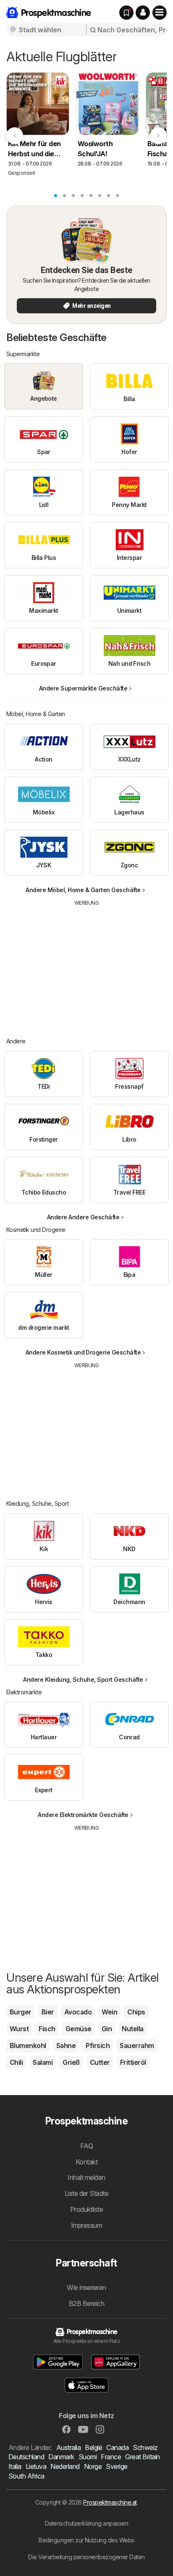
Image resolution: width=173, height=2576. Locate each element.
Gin (107, 2029)
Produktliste (87, 2209)
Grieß (71, 2062)
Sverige (117, 2466)
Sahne (66, 2046)
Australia (68, 2447)
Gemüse (79, 2029)
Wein (109, 2012)
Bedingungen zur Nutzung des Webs (86, 2540)
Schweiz (145, 2447)
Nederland (65, 2466)
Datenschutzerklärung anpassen (86, 2523)
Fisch (47, 2029)
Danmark (61, 2457)
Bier (48, 2012)
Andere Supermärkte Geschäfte (83, 688)
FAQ (86, 2146)
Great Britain (142, 2457)
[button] (143, 13)
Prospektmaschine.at (110, 2502)
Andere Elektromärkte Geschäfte (83, 1815)
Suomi (88, 2457)
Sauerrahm (137, 2046)
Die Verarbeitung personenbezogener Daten (86, 2557)
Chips (136, 2012)
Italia (15, 2466)
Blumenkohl (28, 2046)
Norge (93, 2466)
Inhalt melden (86, 2177)
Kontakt (86, 2162)
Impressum (86, 2225)
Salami (43, 2062)
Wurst (19, 2029)
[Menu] (160, 13)
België (93, 2447)
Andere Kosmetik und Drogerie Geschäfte (83, 1352)
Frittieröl (133, 2062)
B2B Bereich (86, 2303)
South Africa (26, 2476)
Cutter (100, 2062)
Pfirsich (98, 2046)
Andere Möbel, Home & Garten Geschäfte (83, 890)
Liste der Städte (87, 2193)
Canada (117, 2447)
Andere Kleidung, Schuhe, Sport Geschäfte (83, 1679)
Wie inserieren (86, 2287)
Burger (21, 2012)
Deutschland (26, 2457)
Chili (16, 2062)
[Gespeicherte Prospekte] (126, 13)
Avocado (78, 2012)
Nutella (132, 2029)
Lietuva (36, 2466)
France (111, 2457)
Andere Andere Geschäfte (83, 1217)
